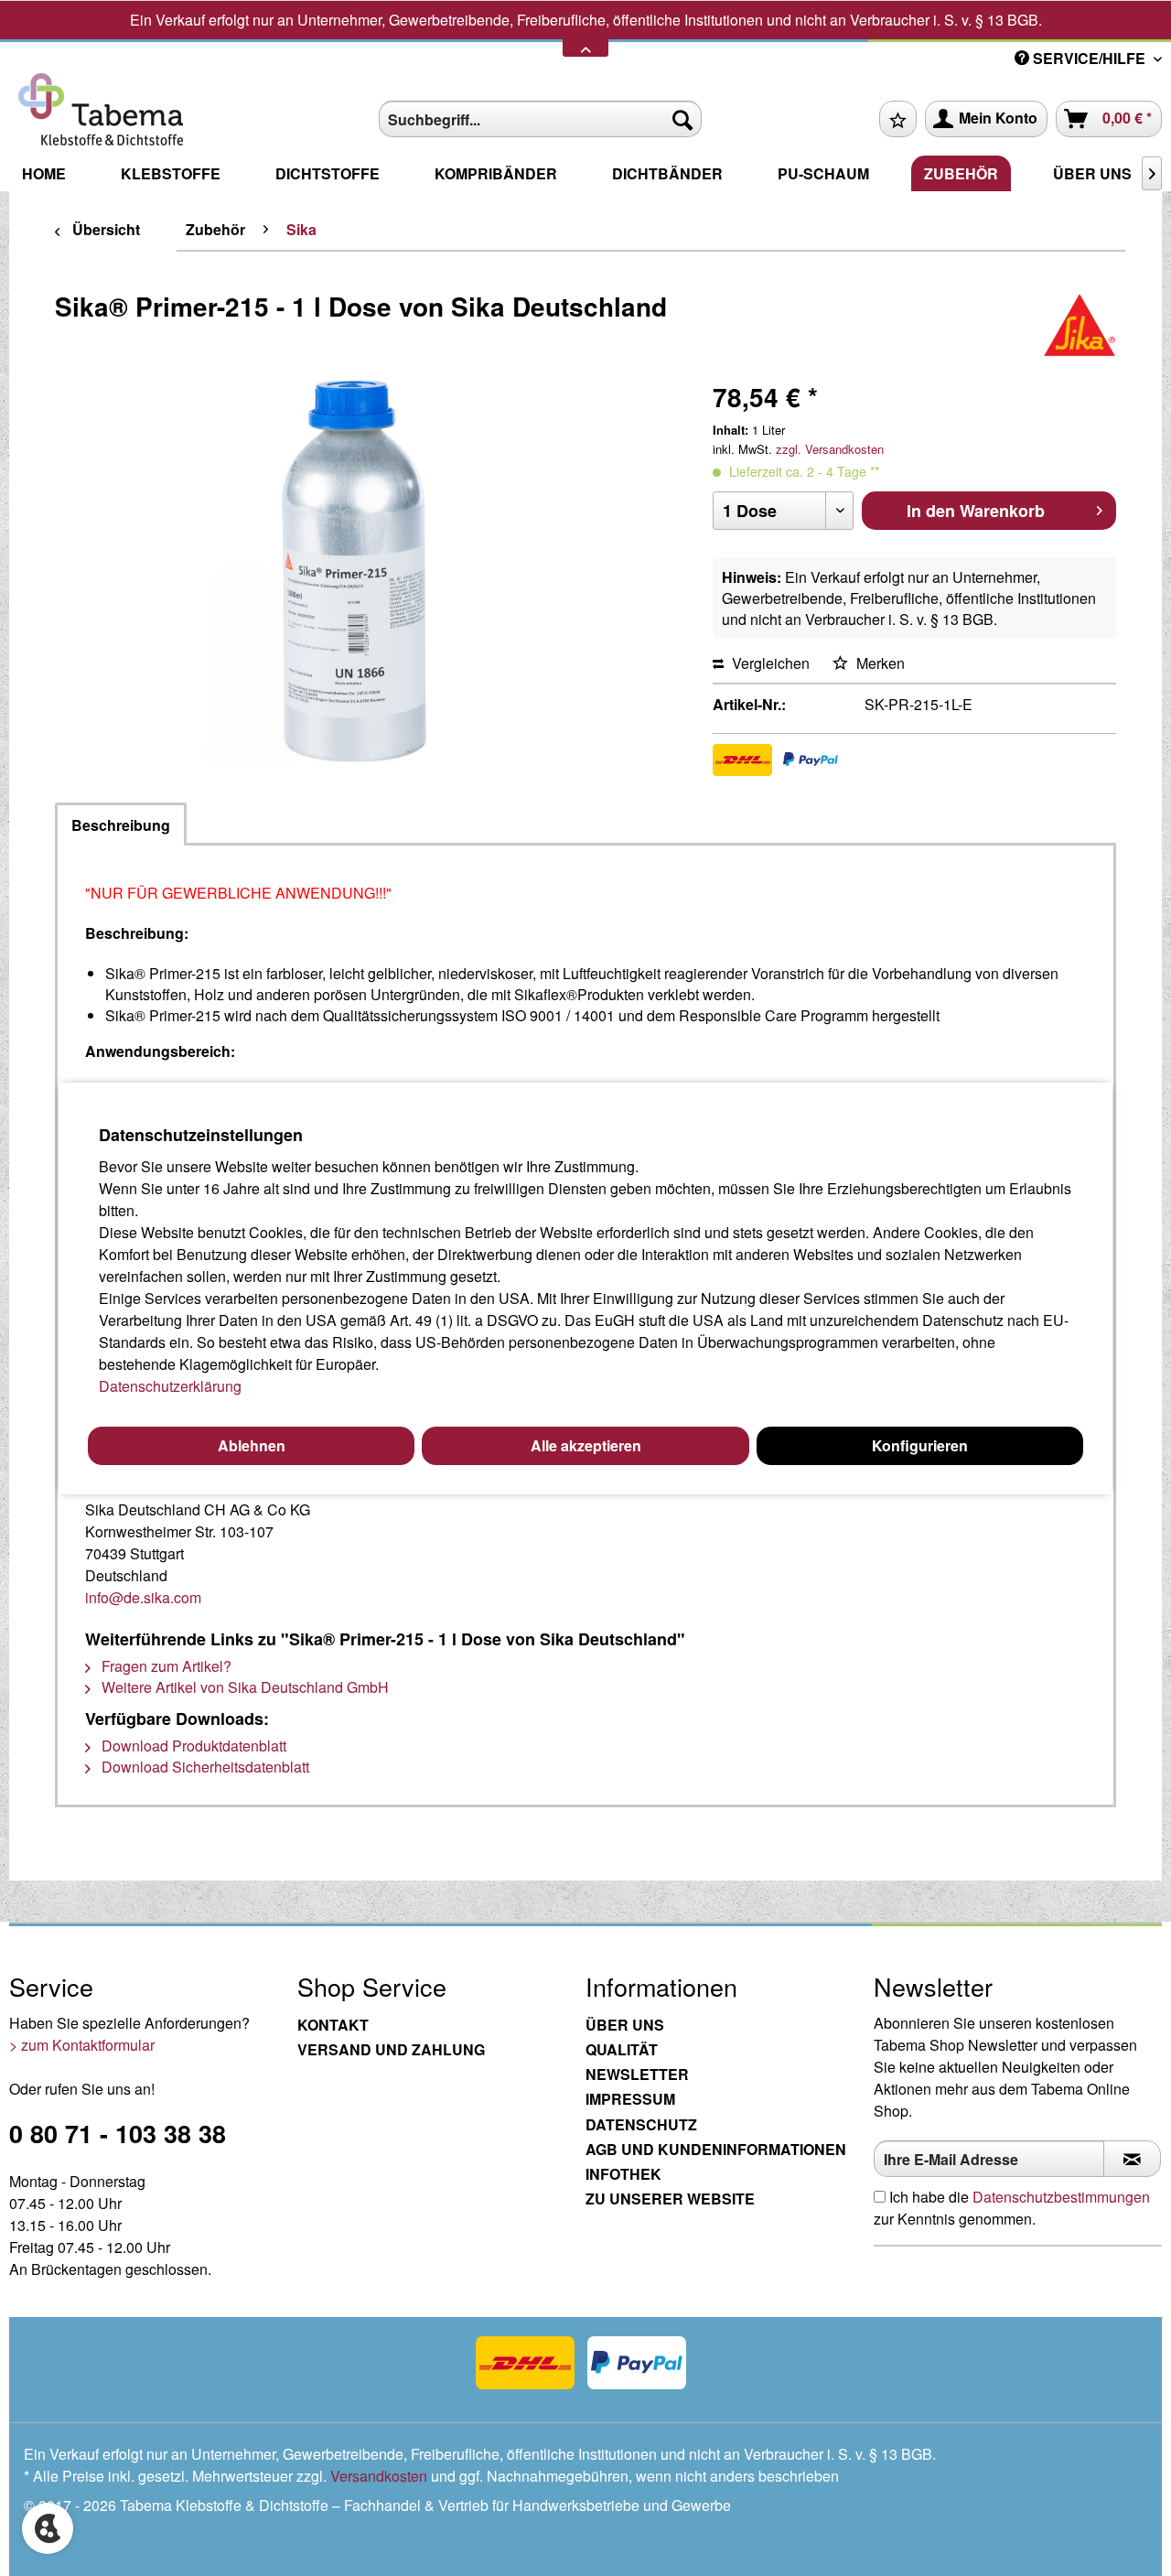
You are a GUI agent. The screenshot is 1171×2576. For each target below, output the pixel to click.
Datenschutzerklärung (170, 1386)
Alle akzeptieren (586, 1445)
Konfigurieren (920, 1445)
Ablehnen (252, 1445)
